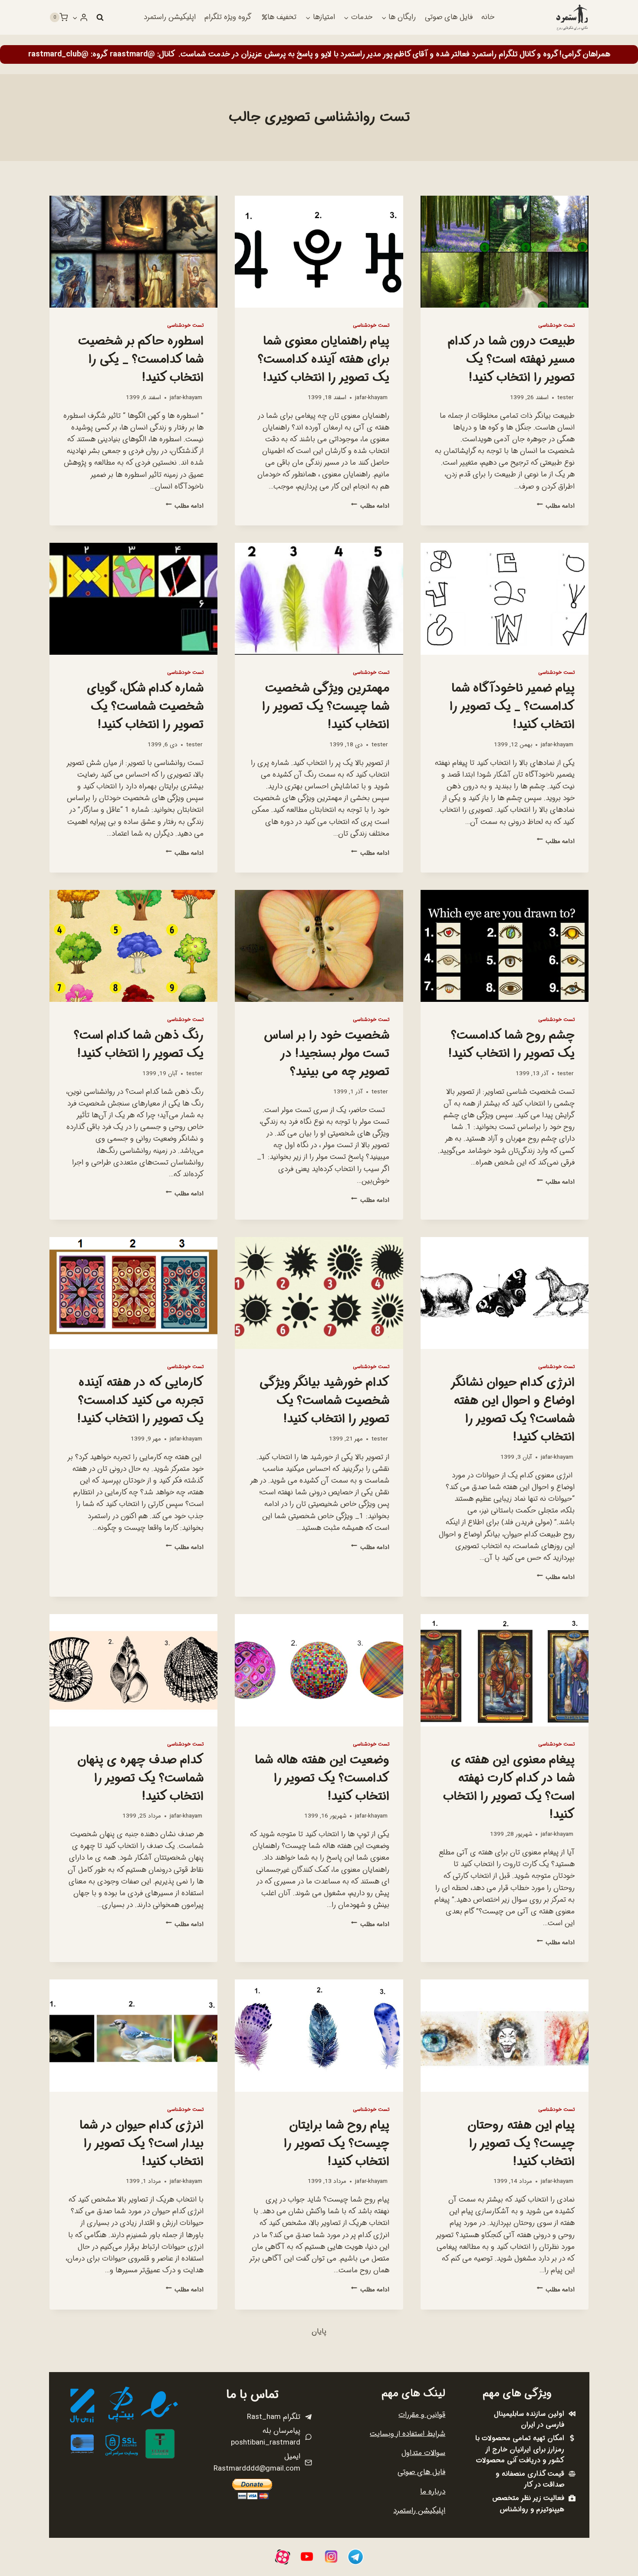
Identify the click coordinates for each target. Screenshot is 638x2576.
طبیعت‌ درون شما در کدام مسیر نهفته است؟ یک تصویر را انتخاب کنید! (511, 360)
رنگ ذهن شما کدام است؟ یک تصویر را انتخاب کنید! (139, 1045)
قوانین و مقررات (422, 2415)
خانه (488, 17)
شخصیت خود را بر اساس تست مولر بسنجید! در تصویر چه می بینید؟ (327, 1054)
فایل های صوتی (449, 17)
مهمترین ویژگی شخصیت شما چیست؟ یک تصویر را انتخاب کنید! (326, 707)
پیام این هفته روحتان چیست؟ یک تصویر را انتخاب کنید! (521, 2144)
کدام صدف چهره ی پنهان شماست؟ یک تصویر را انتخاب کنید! (140, 1779)
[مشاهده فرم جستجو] (100, 17)
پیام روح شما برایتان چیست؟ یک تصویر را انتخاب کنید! (337, 2144)
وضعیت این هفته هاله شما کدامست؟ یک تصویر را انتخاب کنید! (322, 1779)
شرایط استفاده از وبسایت (408, 2434)
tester (565, 398)
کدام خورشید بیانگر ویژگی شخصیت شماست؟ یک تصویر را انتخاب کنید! (324, 1401)
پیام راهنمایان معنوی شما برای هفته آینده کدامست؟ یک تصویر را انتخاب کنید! (324, 360)
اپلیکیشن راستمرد (170, 17)
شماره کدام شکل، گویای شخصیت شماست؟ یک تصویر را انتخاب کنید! (145, 707)
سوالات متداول (423, 2453)
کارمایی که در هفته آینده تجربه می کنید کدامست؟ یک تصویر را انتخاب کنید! (140, 1401)
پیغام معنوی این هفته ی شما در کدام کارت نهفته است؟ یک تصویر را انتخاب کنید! (509, 1788)
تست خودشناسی (556, 325)
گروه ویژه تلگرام (228, 17)
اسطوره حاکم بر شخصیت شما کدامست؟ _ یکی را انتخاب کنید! (141, 360)
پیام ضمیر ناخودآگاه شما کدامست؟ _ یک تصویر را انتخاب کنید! (512, 707)
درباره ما (433, 2492)
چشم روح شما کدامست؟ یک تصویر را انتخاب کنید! (511, 1045)
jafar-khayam (371, 398)
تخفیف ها (282, 17)
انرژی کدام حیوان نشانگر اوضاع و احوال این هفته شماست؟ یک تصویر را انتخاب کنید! (513, 1410)
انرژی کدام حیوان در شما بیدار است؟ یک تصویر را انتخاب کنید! (141, 2144)
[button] (75, 17)
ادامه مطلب (556, 506)
